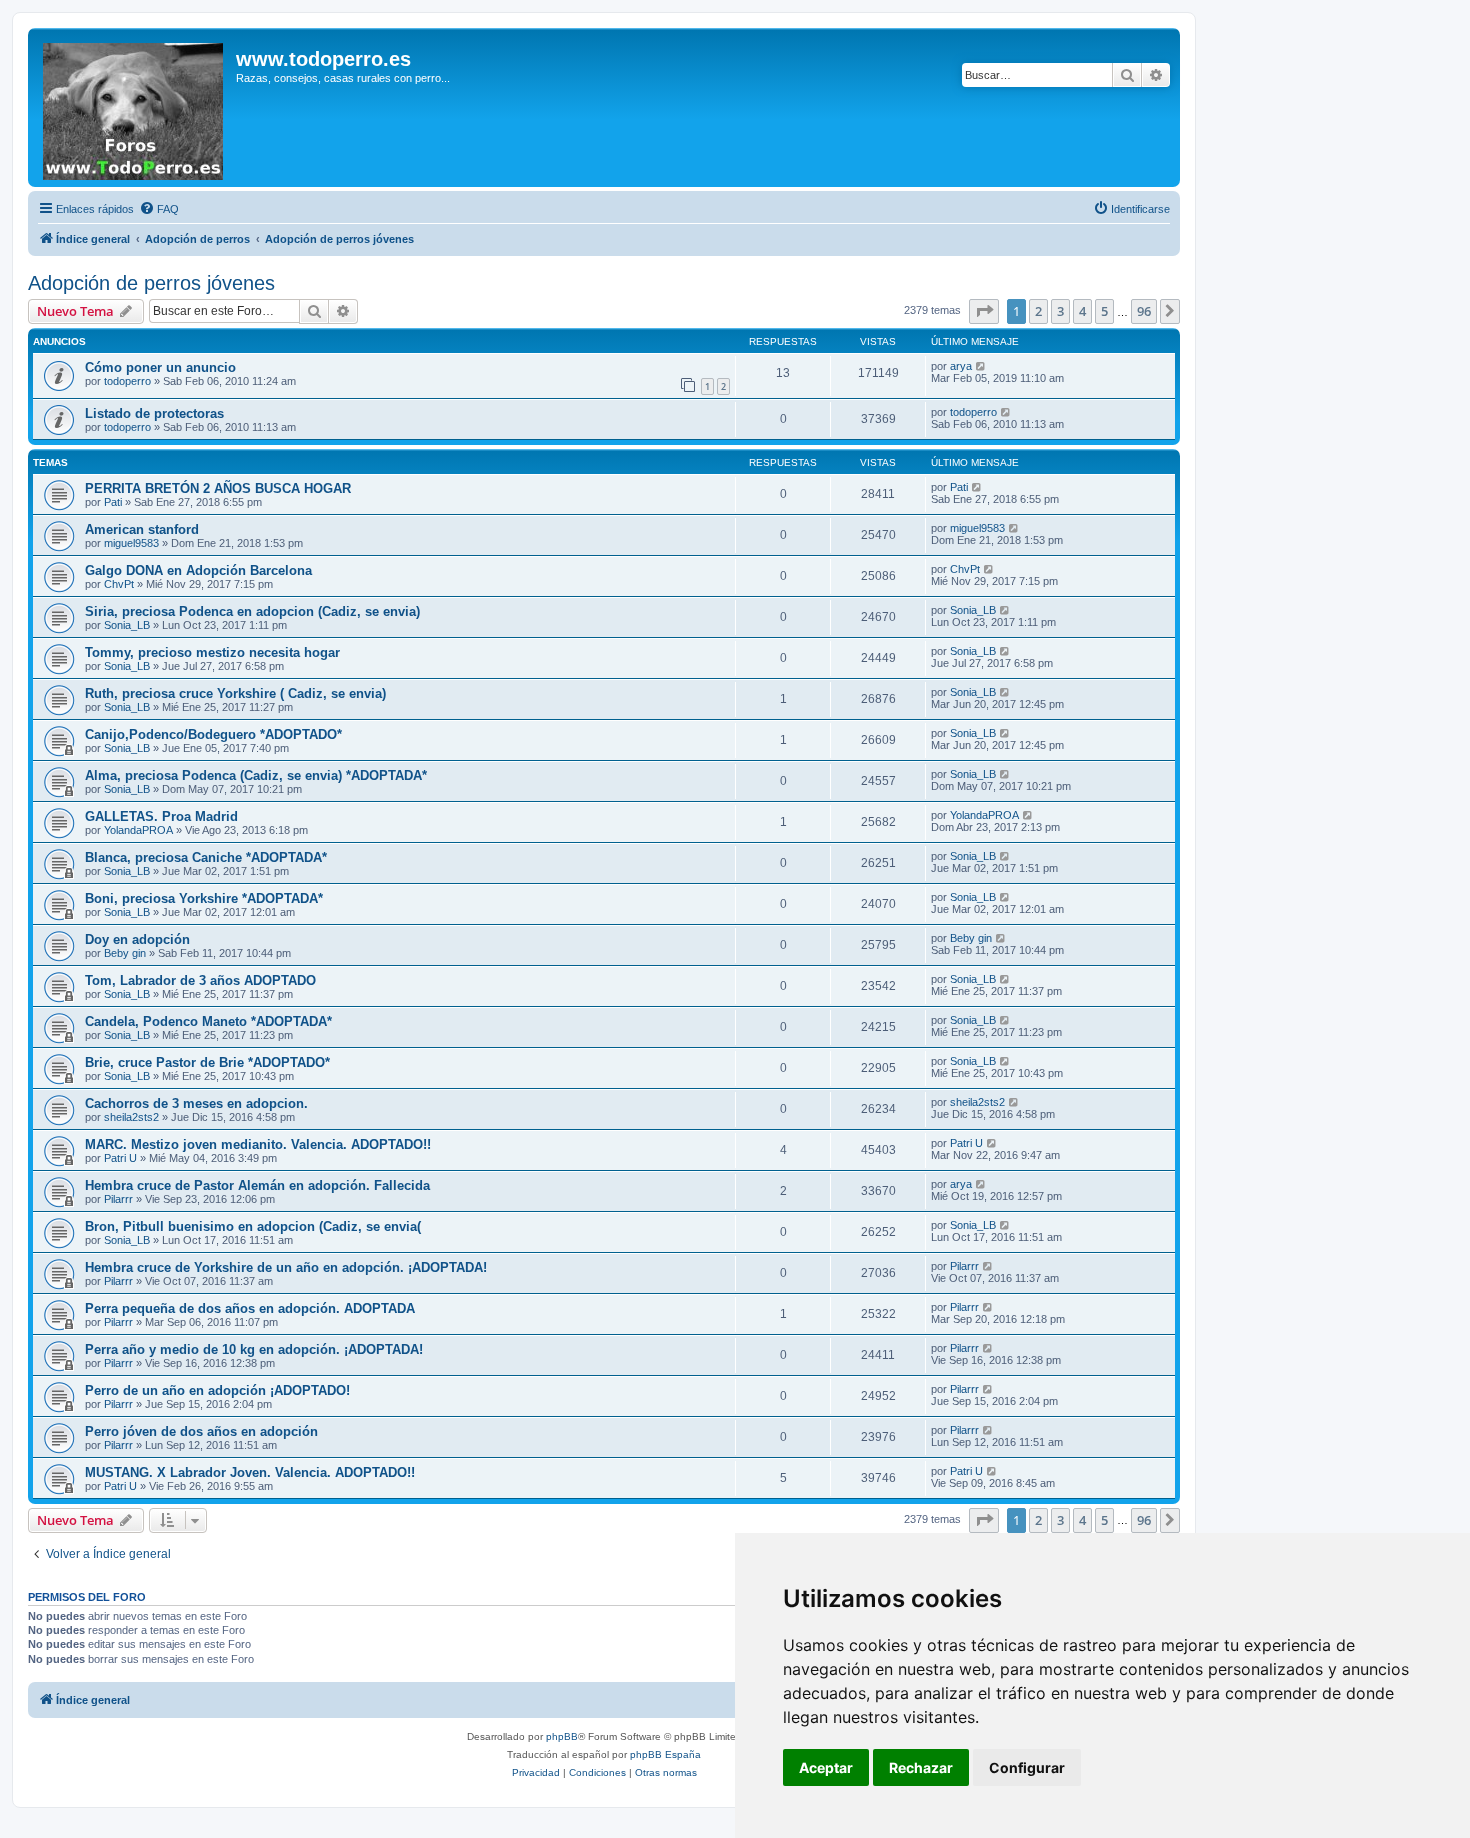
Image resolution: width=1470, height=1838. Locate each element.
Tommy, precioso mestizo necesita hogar (212, 652)
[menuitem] (159, 209)
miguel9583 (131, 543)
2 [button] (1038, 311)
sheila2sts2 (131, 1117)
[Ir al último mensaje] (981, 366)
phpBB (562, 1736)
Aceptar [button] (826, 1767)
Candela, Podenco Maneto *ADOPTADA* (208, 1021)
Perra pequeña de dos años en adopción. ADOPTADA (250, 1308)
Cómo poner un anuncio (160, 367)
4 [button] (1082, 311)
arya (961, 366)
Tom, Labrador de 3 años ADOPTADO (200, 980)
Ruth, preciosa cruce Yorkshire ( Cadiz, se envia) (235, 693)
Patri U (120, 1158)
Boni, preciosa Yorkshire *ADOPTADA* (204, 898)
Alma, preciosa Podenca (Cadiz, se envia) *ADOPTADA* (256, 775)
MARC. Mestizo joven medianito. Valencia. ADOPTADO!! (258, 1144)
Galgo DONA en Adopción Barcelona (198, 570)
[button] (984, 311)
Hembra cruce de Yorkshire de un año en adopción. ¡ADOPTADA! (286, 1267)
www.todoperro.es (323, 59)
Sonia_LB (127, 625)
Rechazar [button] (921, 1767)
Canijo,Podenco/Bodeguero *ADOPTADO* (213, 734)
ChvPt (119, 584)
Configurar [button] (1027, 1767)
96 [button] (1144, 311)
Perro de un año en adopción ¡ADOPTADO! (217, 1390)
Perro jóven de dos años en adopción (201, 1431)
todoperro (127, 381)
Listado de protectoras (154, 413)
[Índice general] (134, 107)
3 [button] (1060, 311)
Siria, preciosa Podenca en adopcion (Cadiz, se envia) (252, 611)
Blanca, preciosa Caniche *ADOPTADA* (206, 857)
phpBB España (665, 1754)
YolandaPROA (138, 830)
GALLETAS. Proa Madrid (161, 816)
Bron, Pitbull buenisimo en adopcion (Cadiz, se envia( (253, 1226)
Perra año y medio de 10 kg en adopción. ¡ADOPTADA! (254, 1349)
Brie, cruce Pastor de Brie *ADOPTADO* (207, 1062)
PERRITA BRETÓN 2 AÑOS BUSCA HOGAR (218, 488)
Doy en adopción (137, 939)
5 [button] (1104, 311)
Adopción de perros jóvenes (151, 283)
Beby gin (125, 953)
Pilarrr (118, 1199)
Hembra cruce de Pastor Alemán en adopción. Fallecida (257, 1185)
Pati (113, 502)
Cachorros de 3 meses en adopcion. (196, 1103)
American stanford (142, 529)
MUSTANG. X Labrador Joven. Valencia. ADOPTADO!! (250, 1472)
